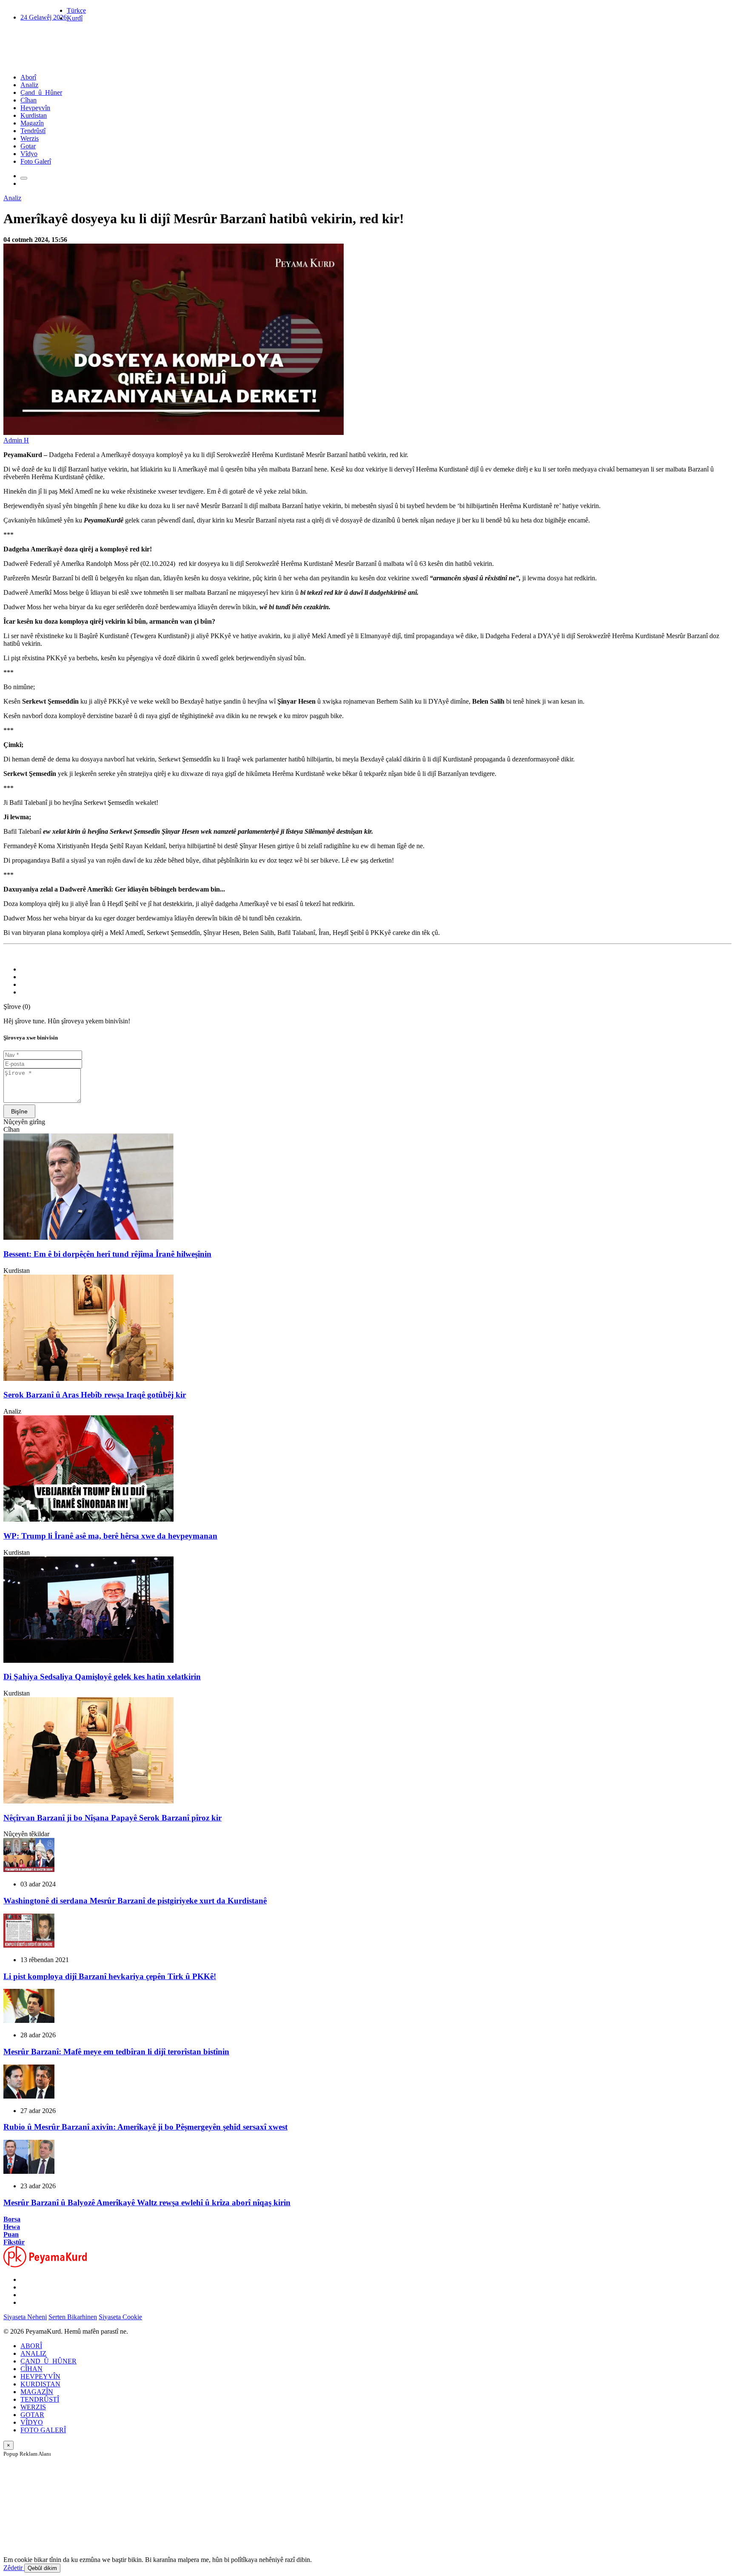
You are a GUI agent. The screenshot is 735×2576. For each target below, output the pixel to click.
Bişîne (19, 1111)
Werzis (30, 138)
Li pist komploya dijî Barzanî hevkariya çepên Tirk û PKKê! (110, 1976)
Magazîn (32, 123)
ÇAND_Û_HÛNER (48, 2361)
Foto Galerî (36, 161)
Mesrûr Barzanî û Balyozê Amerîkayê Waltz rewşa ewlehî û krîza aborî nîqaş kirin (147, 2203)
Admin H (16, 440)
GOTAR (32, 2415)
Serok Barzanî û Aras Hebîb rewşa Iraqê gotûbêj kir (95, 1395)
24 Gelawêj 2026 (44, 17)
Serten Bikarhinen (73, 2317)
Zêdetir (14, 2568)
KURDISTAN (40, 2384)
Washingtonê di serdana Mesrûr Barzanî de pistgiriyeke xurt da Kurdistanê (135, 1901)
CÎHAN (31, 2369)
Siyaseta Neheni (25, 2317)
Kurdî (75, 18)
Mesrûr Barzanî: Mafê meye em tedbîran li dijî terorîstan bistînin (116, 2052)
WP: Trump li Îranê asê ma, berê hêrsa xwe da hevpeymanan (110, 1536)
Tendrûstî (33, 131)
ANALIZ (33, 2353)
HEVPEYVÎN (40, 2376)
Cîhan (28, 100)
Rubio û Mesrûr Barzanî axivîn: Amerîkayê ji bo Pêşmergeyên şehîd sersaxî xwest (145, 2127)
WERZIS (33, 2407)
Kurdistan (34, 115)
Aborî (28, 77)
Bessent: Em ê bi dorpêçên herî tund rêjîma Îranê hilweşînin (107, 1254)
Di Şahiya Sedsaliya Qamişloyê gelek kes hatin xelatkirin (102, 1677)
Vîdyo (29, 154)
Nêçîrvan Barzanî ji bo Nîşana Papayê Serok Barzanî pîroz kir (113, 1818)
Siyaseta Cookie (120, 2317)
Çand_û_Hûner (41, 92)
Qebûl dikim (42, 2568)
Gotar (28, 146)
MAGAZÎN (37, 2392)
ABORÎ (31, 2346)
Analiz (29, 85)
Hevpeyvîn (35, 108)
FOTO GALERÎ (43, 2430)
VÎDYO (32, 2422)
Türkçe (76, 10)
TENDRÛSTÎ (40, 2399)
